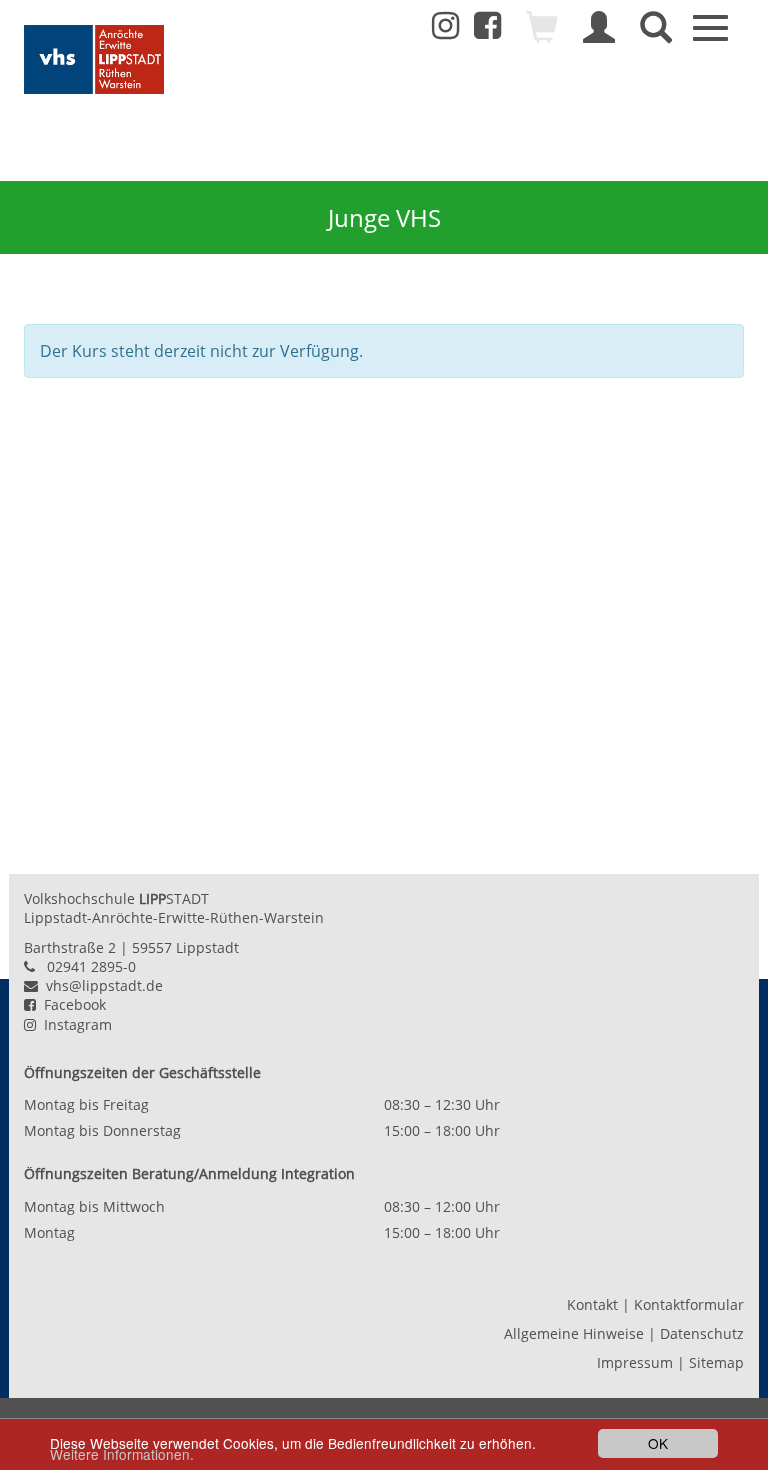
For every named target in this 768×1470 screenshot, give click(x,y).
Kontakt (592, 1304)
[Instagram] (445, 26)
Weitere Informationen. (122, 1454)
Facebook (71, 1004)
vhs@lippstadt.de (100, 985)
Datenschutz (702, 1333)
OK (658, 1443)
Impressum (635, 1362)
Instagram (74, 1024)
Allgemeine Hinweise (574, 1333)
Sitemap (716, 1362)
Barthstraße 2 (70, 947)
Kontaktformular (689, 1304)
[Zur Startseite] (94, 59)
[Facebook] (487, 31)
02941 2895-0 (91, 966)
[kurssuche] (656, 36)
